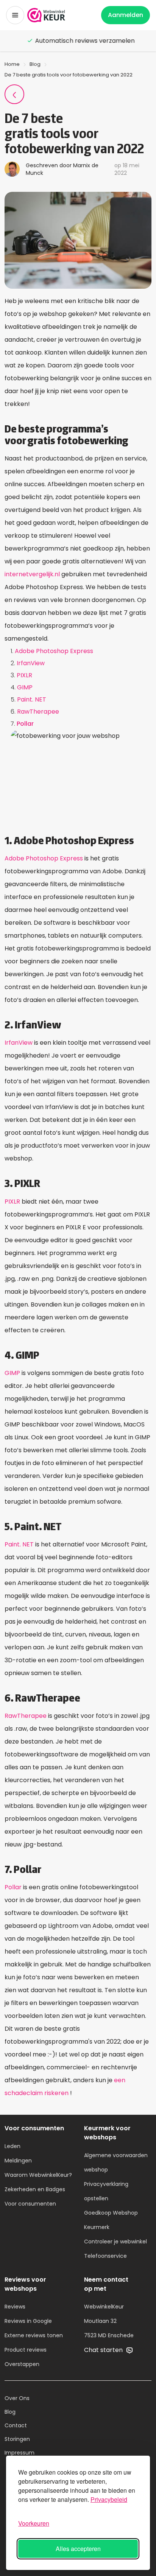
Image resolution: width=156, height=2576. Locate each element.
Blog (35, 64)
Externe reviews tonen (34, 2335)
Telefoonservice (105, 2256)
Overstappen (22, 2364)
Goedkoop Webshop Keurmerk (111, 2220)
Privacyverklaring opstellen (106, 2191)
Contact (16, 2425)
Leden (12, 2146)
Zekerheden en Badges (35, 2189)
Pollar (25, 724)
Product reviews (26, 2350)
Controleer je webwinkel (115, 2242)
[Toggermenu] (15, 15)
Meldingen (18, 2161)
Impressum (19, 2453)
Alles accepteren (78, 2549)
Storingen (17, 2439)
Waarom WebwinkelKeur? (38, 2175)
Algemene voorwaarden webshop (116, 2162)
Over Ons (17, 2398)
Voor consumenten (30, 2204)
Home (12, 64)
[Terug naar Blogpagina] (14, 94)
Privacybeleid (109, 2499)
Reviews (15, 2307)
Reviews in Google (28, 2321)
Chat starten (104, 2350)
